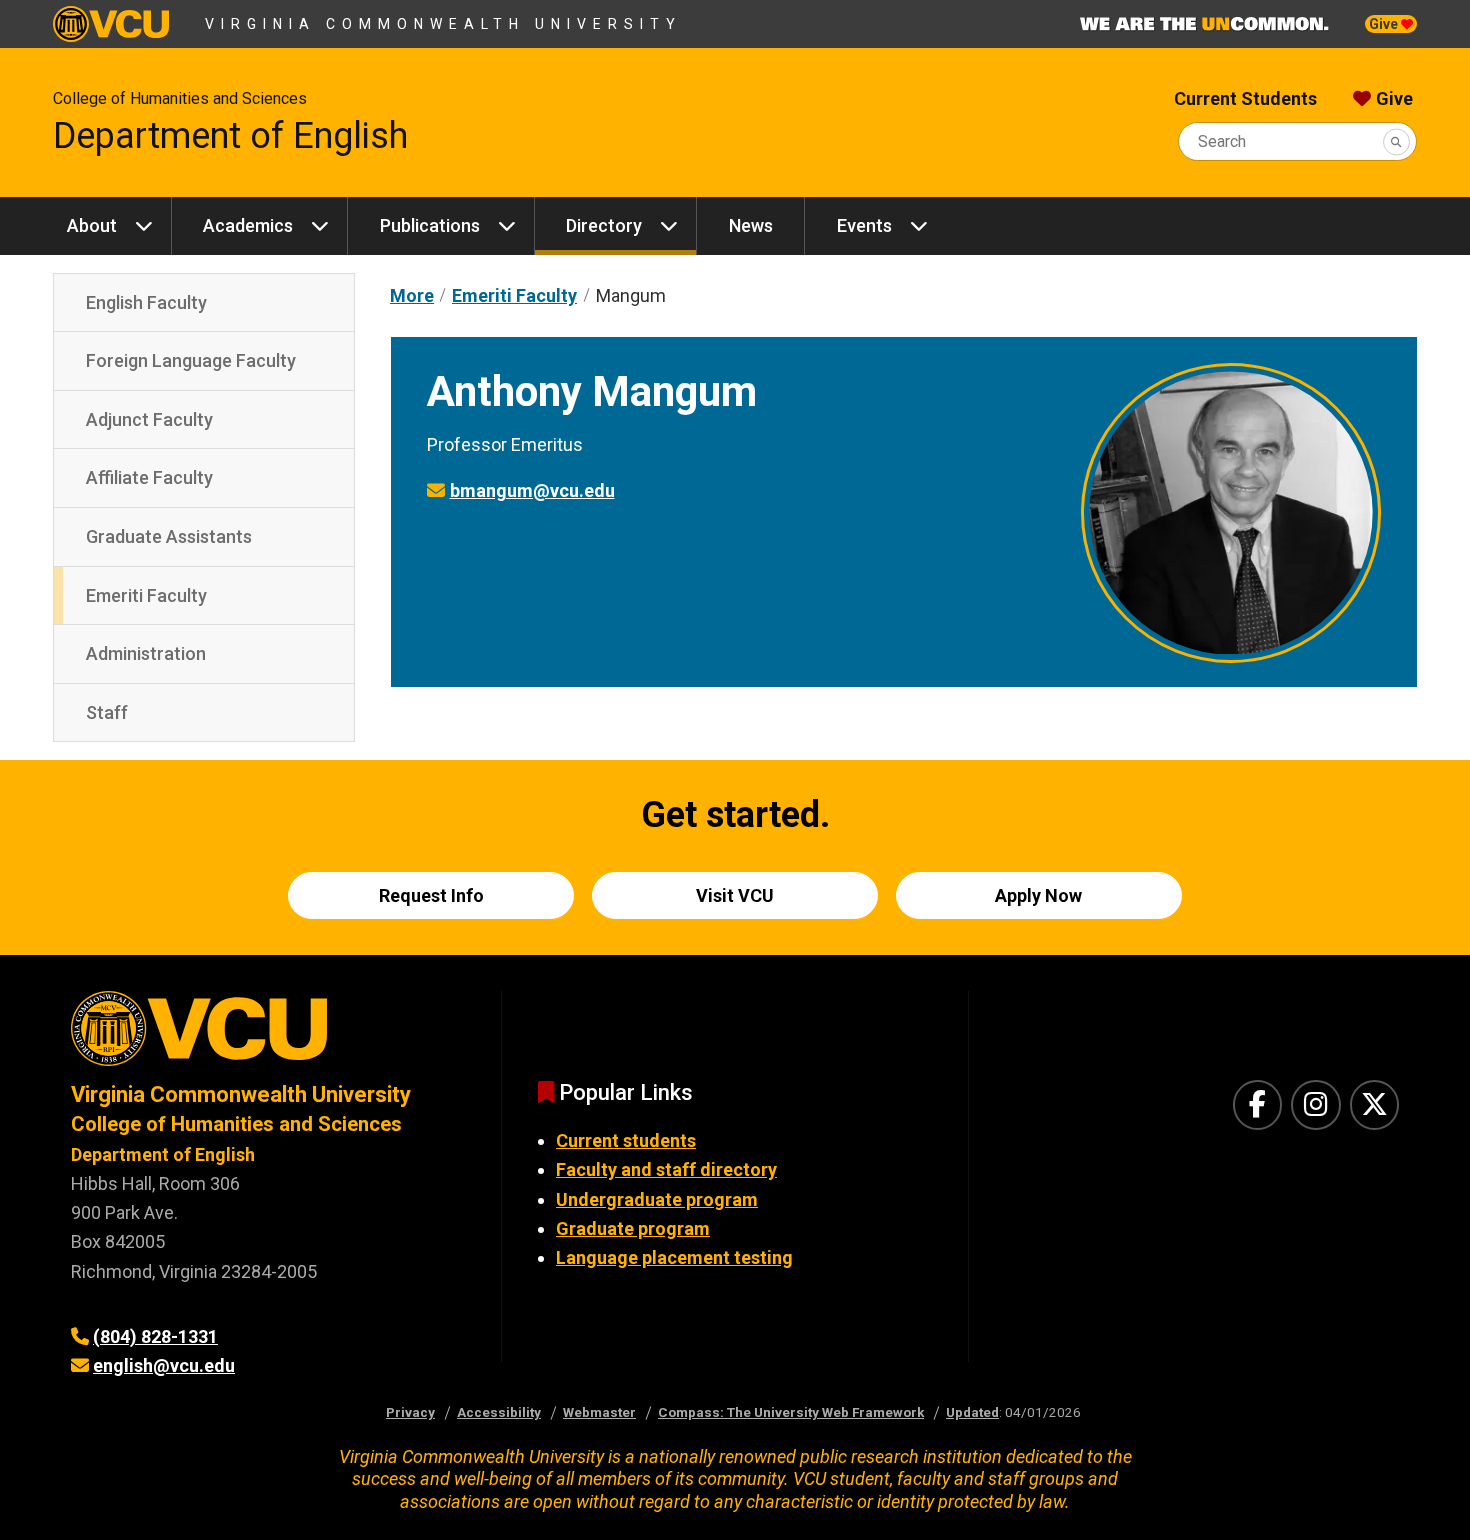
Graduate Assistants (169, 536)
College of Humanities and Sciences (180, 98)
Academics (248, 225)
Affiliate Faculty (149, 477)
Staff (107, 712)
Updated (972, 1412)
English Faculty (146, 302)
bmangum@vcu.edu (532, 490)
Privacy (410, 1412)
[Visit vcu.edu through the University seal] (268, 1035)
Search (1222, 141)
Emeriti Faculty (146, 595)
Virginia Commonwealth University (443, 24)
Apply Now (1038, 895)
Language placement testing (674, 1257)
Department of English (230, 136)
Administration (146, 653)
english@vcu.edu (164, 1365)
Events (864, 225)
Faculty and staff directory (666, 1169)
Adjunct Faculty (149, 419)
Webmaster (599, 1412)
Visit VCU (735, 895)
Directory (604, 225)
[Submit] (1396, 141)
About (92, 225)
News (751, 225)
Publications (430, 225)
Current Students (1245, 98)
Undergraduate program (657, 1199)
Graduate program (633, 1228)
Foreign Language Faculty (191, 360)
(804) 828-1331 (155, 1336)
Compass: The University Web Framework (791, 1412)
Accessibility (499, 1412)
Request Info (431, 895)
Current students (626, 1140)
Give (1385, 24)
